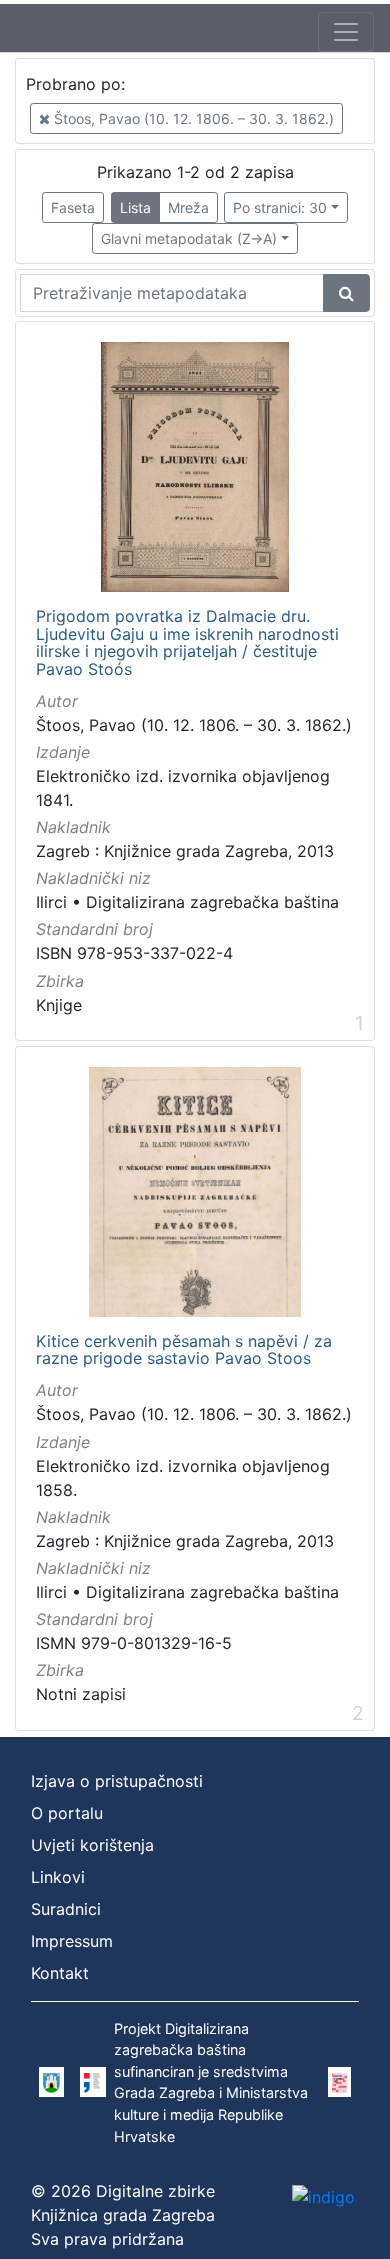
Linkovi (58, 1877)
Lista (135, 207)
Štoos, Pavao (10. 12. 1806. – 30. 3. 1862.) (192, 118)
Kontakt (60, 1973)
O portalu (67, 1813)
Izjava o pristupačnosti (117, 1781)
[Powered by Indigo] (323, 2196)
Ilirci (51, 902)
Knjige (59, 1005)
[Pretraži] (346, 293)
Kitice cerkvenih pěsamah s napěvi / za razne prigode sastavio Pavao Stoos (184, 1350)
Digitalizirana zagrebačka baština (212, 902)
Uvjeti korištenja (92, 1845)
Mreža (188, 207)
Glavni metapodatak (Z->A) (189, 238)
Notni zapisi (81, 1694)
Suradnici (66, 1909)
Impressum (72, 1941)
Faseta (73, 207)
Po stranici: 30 (280, 207)
